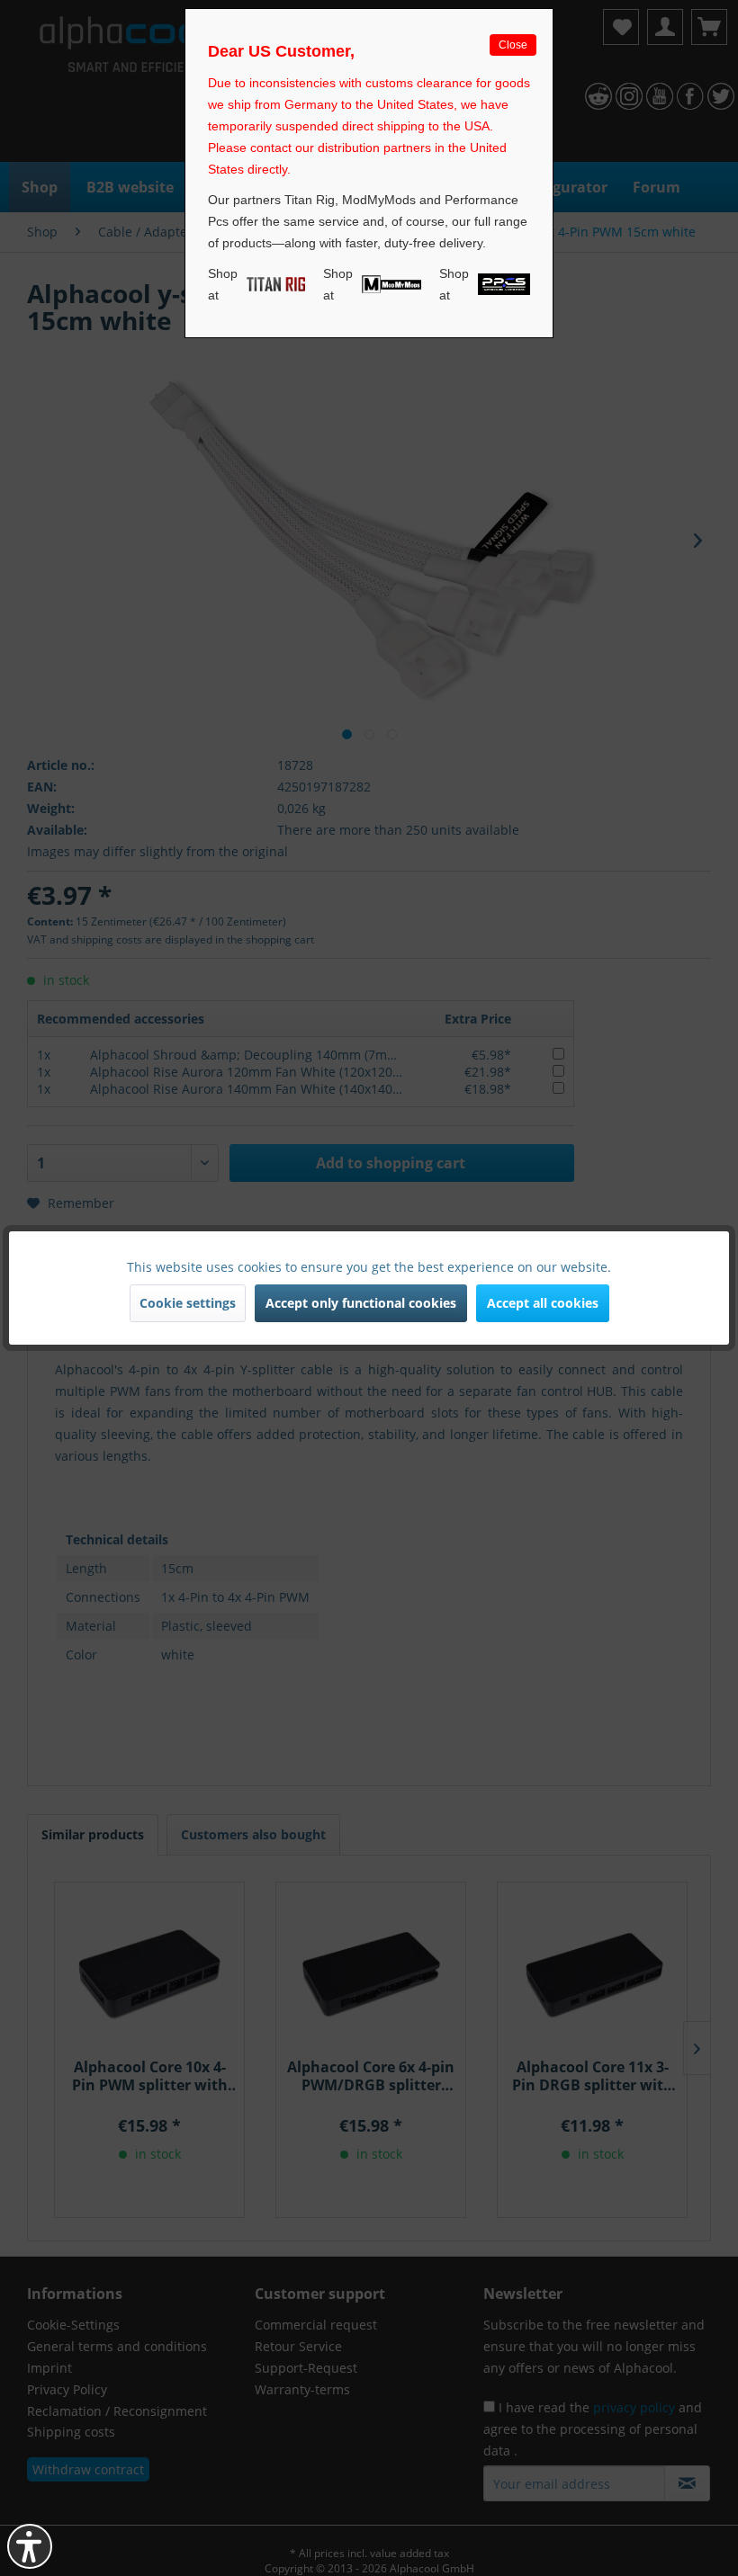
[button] (30, 2546)
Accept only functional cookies (361, 1303)
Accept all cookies (543, 1303)
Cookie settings (188, 1303)
